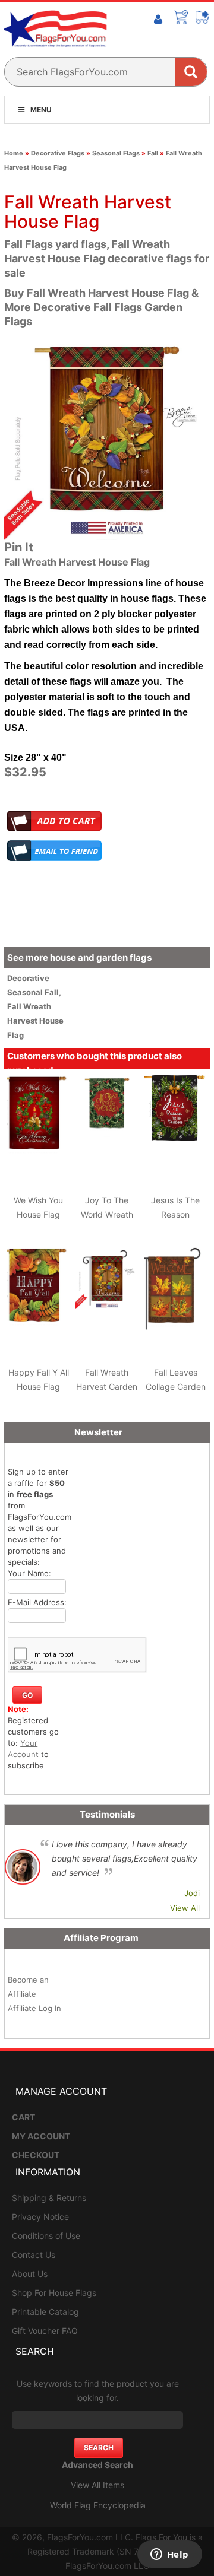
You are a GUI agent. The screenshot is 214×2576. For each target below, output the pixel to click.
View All (185, 1908)
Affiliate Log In (34, 2008)
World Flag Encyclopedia (98, 2505)
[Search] (191, 72)
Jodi (192, 1893)
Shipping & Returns (49, 2198)
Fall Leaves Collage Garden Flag (176, 1387)
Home (14, 153)
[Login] (158, 20)
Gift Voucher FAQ (45, 2331)
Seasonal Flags (116, 153)
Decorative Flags (58, 153)
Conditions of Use (46, 2236)
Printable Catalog (45, 2312)
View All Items (97, 2485)
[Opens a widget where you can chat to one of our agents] (169, 2555)
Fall (153, 153)
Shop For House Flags (54, 2293)
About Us (30, 2274)
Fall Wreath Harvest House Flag (35, 1021)
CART (23, 2117)
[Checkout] (203, 17)
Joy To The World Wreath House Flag (107, 1214)
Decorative (28, 978)
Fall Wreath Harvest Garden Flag (107, 1387)
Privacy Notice (40, 2217)
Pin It (19, 547)
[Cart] (181, 17)
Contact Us (34, 2255)
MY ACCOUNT (41, 2136)
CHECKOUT (36, 2155)
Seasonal (26, 992)
